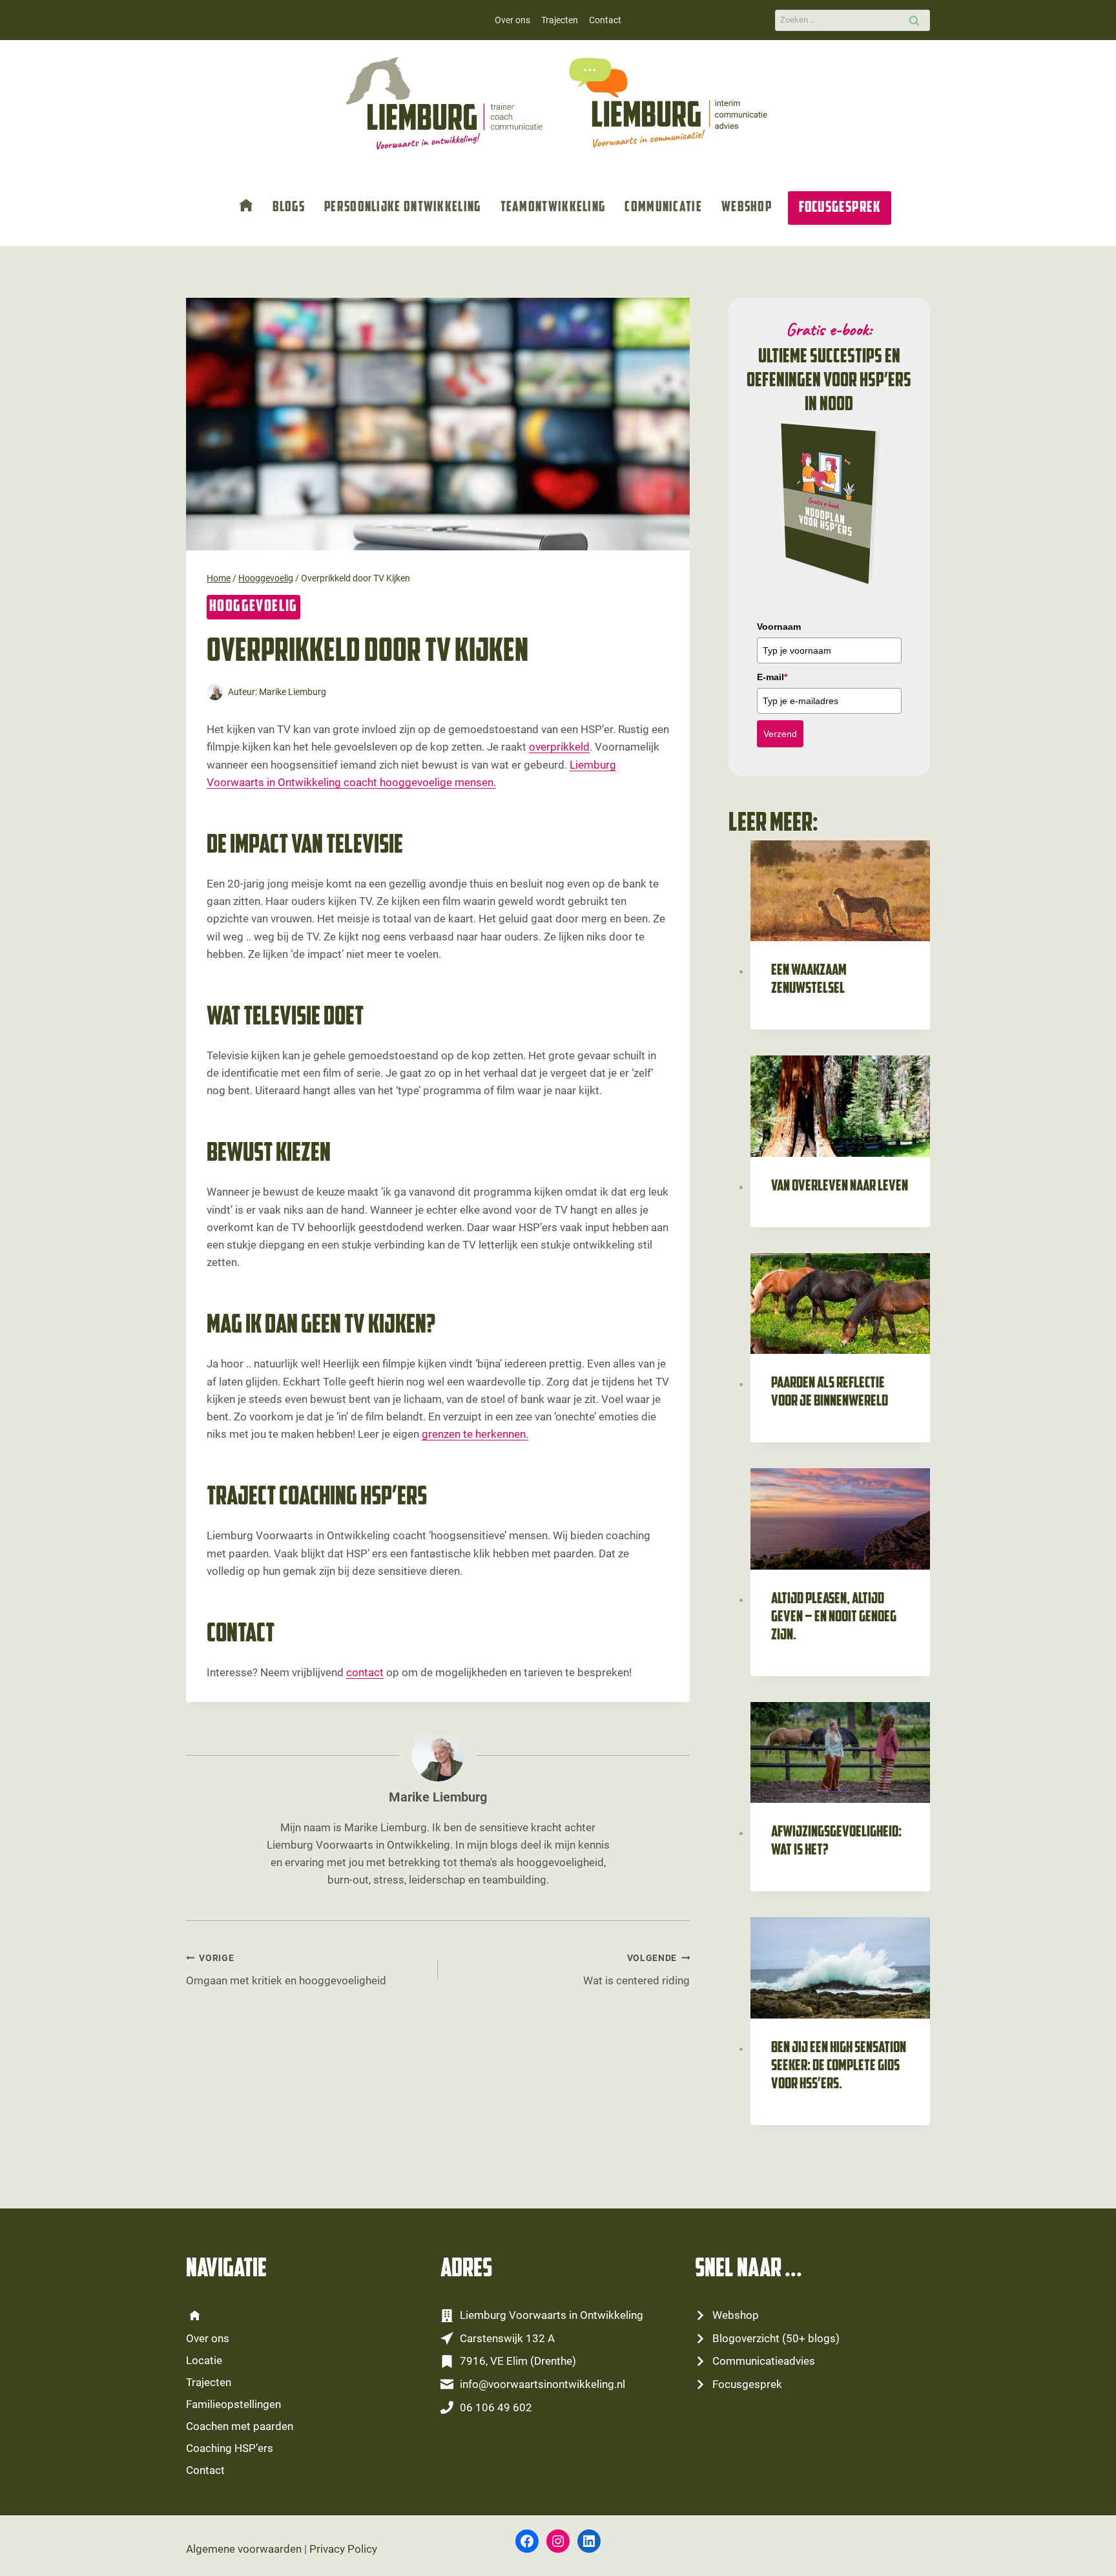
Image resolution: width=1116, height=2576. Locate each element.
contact (365, 1672)
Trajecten (560, 20)
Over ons (512, 20)
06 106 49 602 (496, 2407)
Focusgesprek (840, 208)
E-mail (772, 677)
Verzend (780, 734)
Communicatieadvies (764, 2361)
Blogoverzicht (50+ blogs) (776, 2338)
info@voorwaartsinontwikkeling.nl (542, 2384)
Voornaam (779, 627)
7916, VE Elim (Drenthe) (518, 2361)
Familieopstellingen (233, 2404)
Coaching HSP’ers (230, 2448)
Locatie (204, 2360)
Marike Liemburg (293, 692)
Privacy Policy (343, 2549)
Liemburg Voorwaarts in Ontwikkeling (552, 2315)
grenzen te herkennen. (475, 1434)
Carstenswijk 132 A (507, 2338)
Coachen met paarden (240, 2426)
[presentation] (840, 891)
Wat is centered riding (636, 1970)
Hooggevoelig (253, 607)
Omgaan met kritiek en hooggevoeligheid (286, 1970)
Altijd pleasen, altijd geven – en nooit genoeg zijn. (834, 1617)
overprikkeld (559, 747)
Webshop (747, 208)
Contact (605, 20)
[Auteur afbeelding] (215, 692)
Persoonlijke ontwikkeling (403, 208)
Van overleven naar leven (840, 1187)
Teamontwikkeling (553, 208)
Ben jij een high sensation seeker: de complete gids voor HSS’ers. (839, 2066)
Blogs (289, 208)
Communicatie (663, 208)
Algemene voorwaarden (244, 2549)
